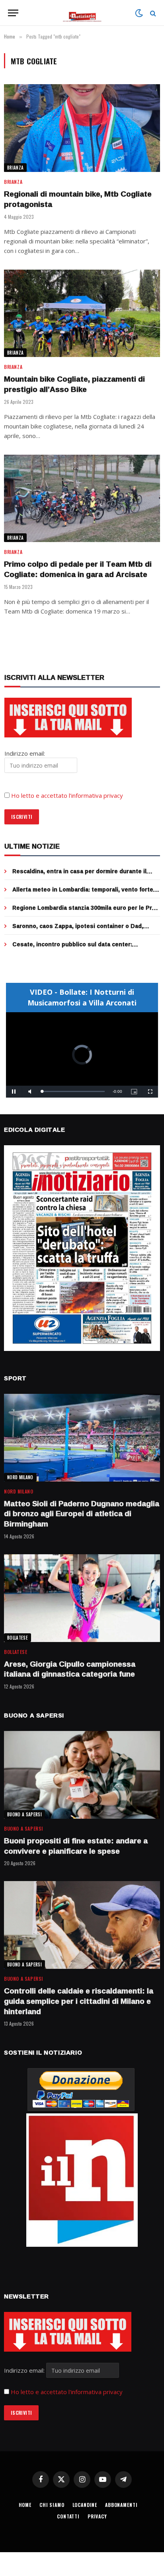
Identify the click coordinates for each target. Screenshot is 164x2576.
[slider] (73, 1091)
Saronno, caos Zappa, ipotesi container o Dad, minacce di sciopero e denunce (78, 930)
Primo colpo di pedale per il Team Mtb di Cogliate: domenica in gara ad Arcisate (78, 569)
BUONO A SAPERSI (24, 1814)
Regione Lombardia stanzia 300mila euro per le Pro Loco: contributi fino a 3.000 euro (84, 912)
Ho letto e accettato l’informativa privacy (67, 795)
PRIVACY (97, 2516)
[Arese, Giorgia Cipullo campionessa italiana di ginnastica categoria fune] (82, 1598)
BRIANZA (15, 168)
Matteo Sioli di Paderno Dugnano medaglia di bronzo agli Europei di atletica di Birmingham (82, 1514)
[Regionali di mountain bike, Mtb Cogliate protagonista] (82, 128)
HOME (25, 2505)
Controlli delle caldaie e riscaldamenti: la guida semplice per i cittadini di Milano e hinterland (79, 2001)
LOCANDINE (85, 2505)
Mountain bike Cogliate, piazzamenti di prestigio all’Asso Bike (74, 384)
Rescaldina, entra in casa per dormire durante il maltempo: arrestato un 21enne (79, 875)
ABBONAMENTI (121, 2505)
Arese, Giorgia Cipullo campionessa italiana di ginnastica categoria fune (70, 1669)
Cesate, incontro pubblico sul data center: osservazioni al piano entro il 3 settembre (72, 948)
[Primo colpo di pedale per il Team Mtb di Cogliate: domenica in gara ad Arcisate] (82, 499)
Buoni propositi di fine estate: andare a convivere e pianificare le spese (76, 1846)
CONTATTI (68, 2516)
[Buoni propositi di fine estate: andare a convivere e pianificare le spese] (82, 1775)
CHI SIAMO (52, 2505)
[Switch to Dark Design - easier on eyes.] (139, 13)
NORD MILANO (20, 1477)
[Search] (152, 13)
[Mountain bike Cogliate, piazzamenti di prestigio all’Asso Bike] (82, 314)
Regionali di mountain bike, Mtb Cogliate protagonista (78, 199)
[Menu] (13, 13)
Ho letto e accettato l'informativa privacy (67, 2392)
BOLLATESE (18, 1638)
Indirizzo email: (25, 2370)
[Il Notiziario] (82, 13)
